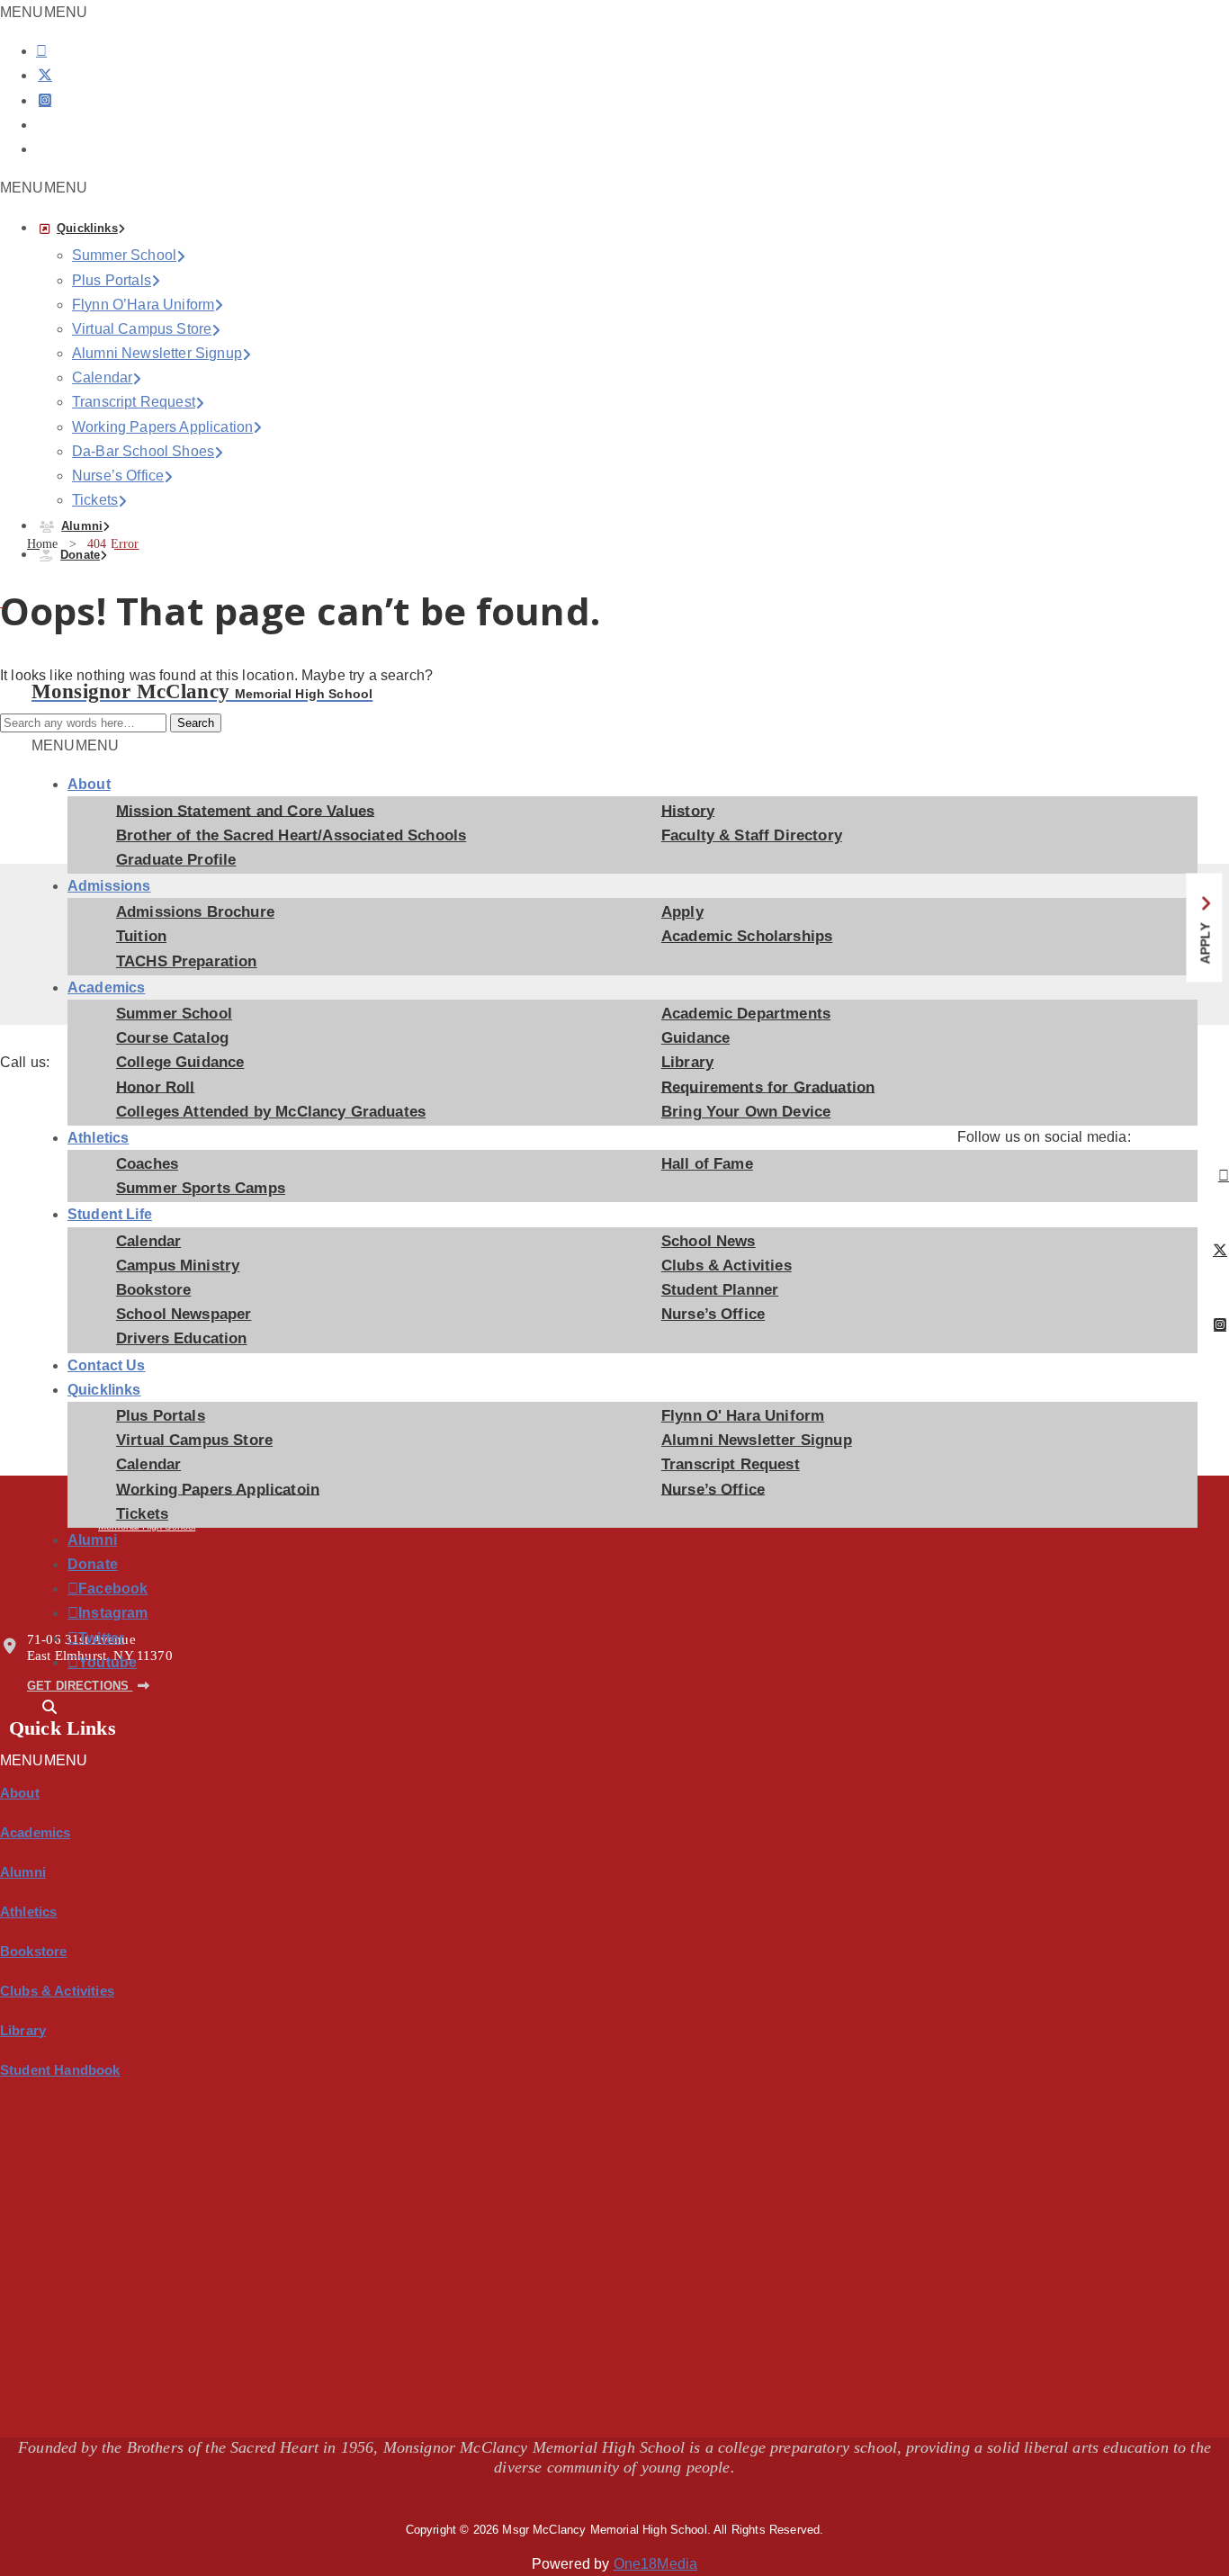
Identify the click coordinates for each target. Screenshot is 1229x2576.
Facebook (82, 1589)
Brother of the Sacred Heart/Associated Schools (291, 835)
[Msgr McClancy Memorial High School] (73, 668)
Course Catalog (172, 1038)
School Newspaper (184, 1314)
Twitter (82, 1638)
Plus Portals (112, 280)
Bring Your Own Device (746, 1112)
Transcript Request (134, 402)
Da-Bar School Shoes (143, 451)
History (688, 810)
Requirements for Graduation (768, 1086)
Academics (106, 987)
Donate (80, 555)
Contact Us (107, 1365)
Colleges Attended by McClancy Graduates (271, 1112)
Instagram (82, 1613)
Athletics (98, 1138)
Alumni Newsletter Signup (157, 353)
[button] (44, 188)
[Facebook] (41, 51)
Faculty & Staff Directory (752, 835)
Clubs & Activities (727, 1266)
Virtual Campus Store (142, 329)
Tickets (95, 500)
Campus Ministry (178, 1266)
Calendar (102, 377)
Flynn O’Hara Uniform (143, 305)
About (89, 784)
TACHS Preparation (187, 961)
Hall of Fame (707, 1164)
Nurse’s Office (118, 476)
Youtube (82, 1663)
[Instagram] (45, 100)
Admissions (109, 886)
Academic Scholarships (747, 936)
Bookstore (153, 1290)
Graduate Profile (176, 860)
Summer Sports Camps (201, 1188)
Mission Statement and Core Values (245, 810)
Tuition (141, 936)
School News (709, 1241)
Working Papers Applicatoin (218, 1489)
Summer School (124, 255)
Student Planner (720, 1290)
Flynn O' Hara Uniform (743, 1416)
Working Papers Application (162, 427)
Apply (682, 912)
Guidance (695, 1038)
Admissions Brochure (195, 912)
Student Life (110, 1214)
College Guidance (180, 1062)
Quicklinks (87, 228)
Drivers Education (182, 1338)
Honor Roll (156, 1086)
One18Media (656, 2564)
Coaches (147, 1164)
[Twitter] (45, 75)
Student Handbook (60, 2070)
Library (687, 1062)
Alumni (82, 526)
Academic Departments (746, 1014)
